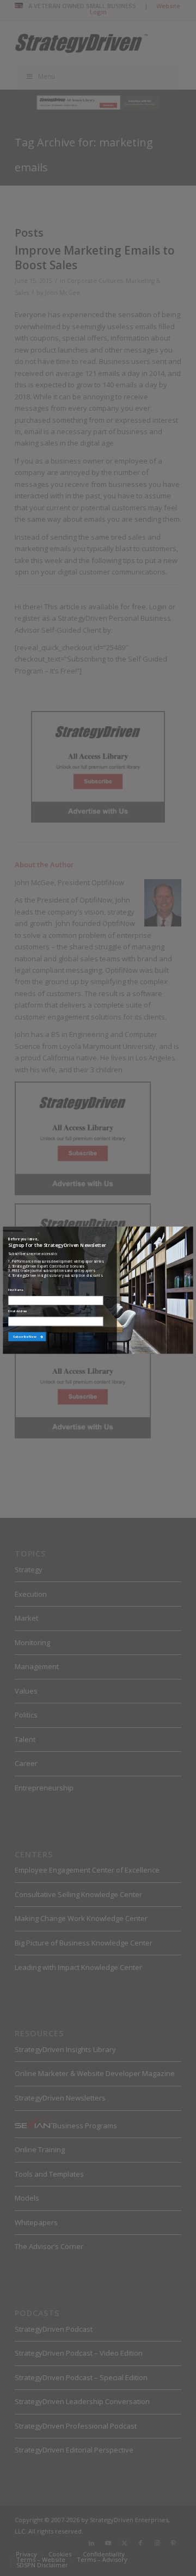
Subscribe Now (25, 1336)
